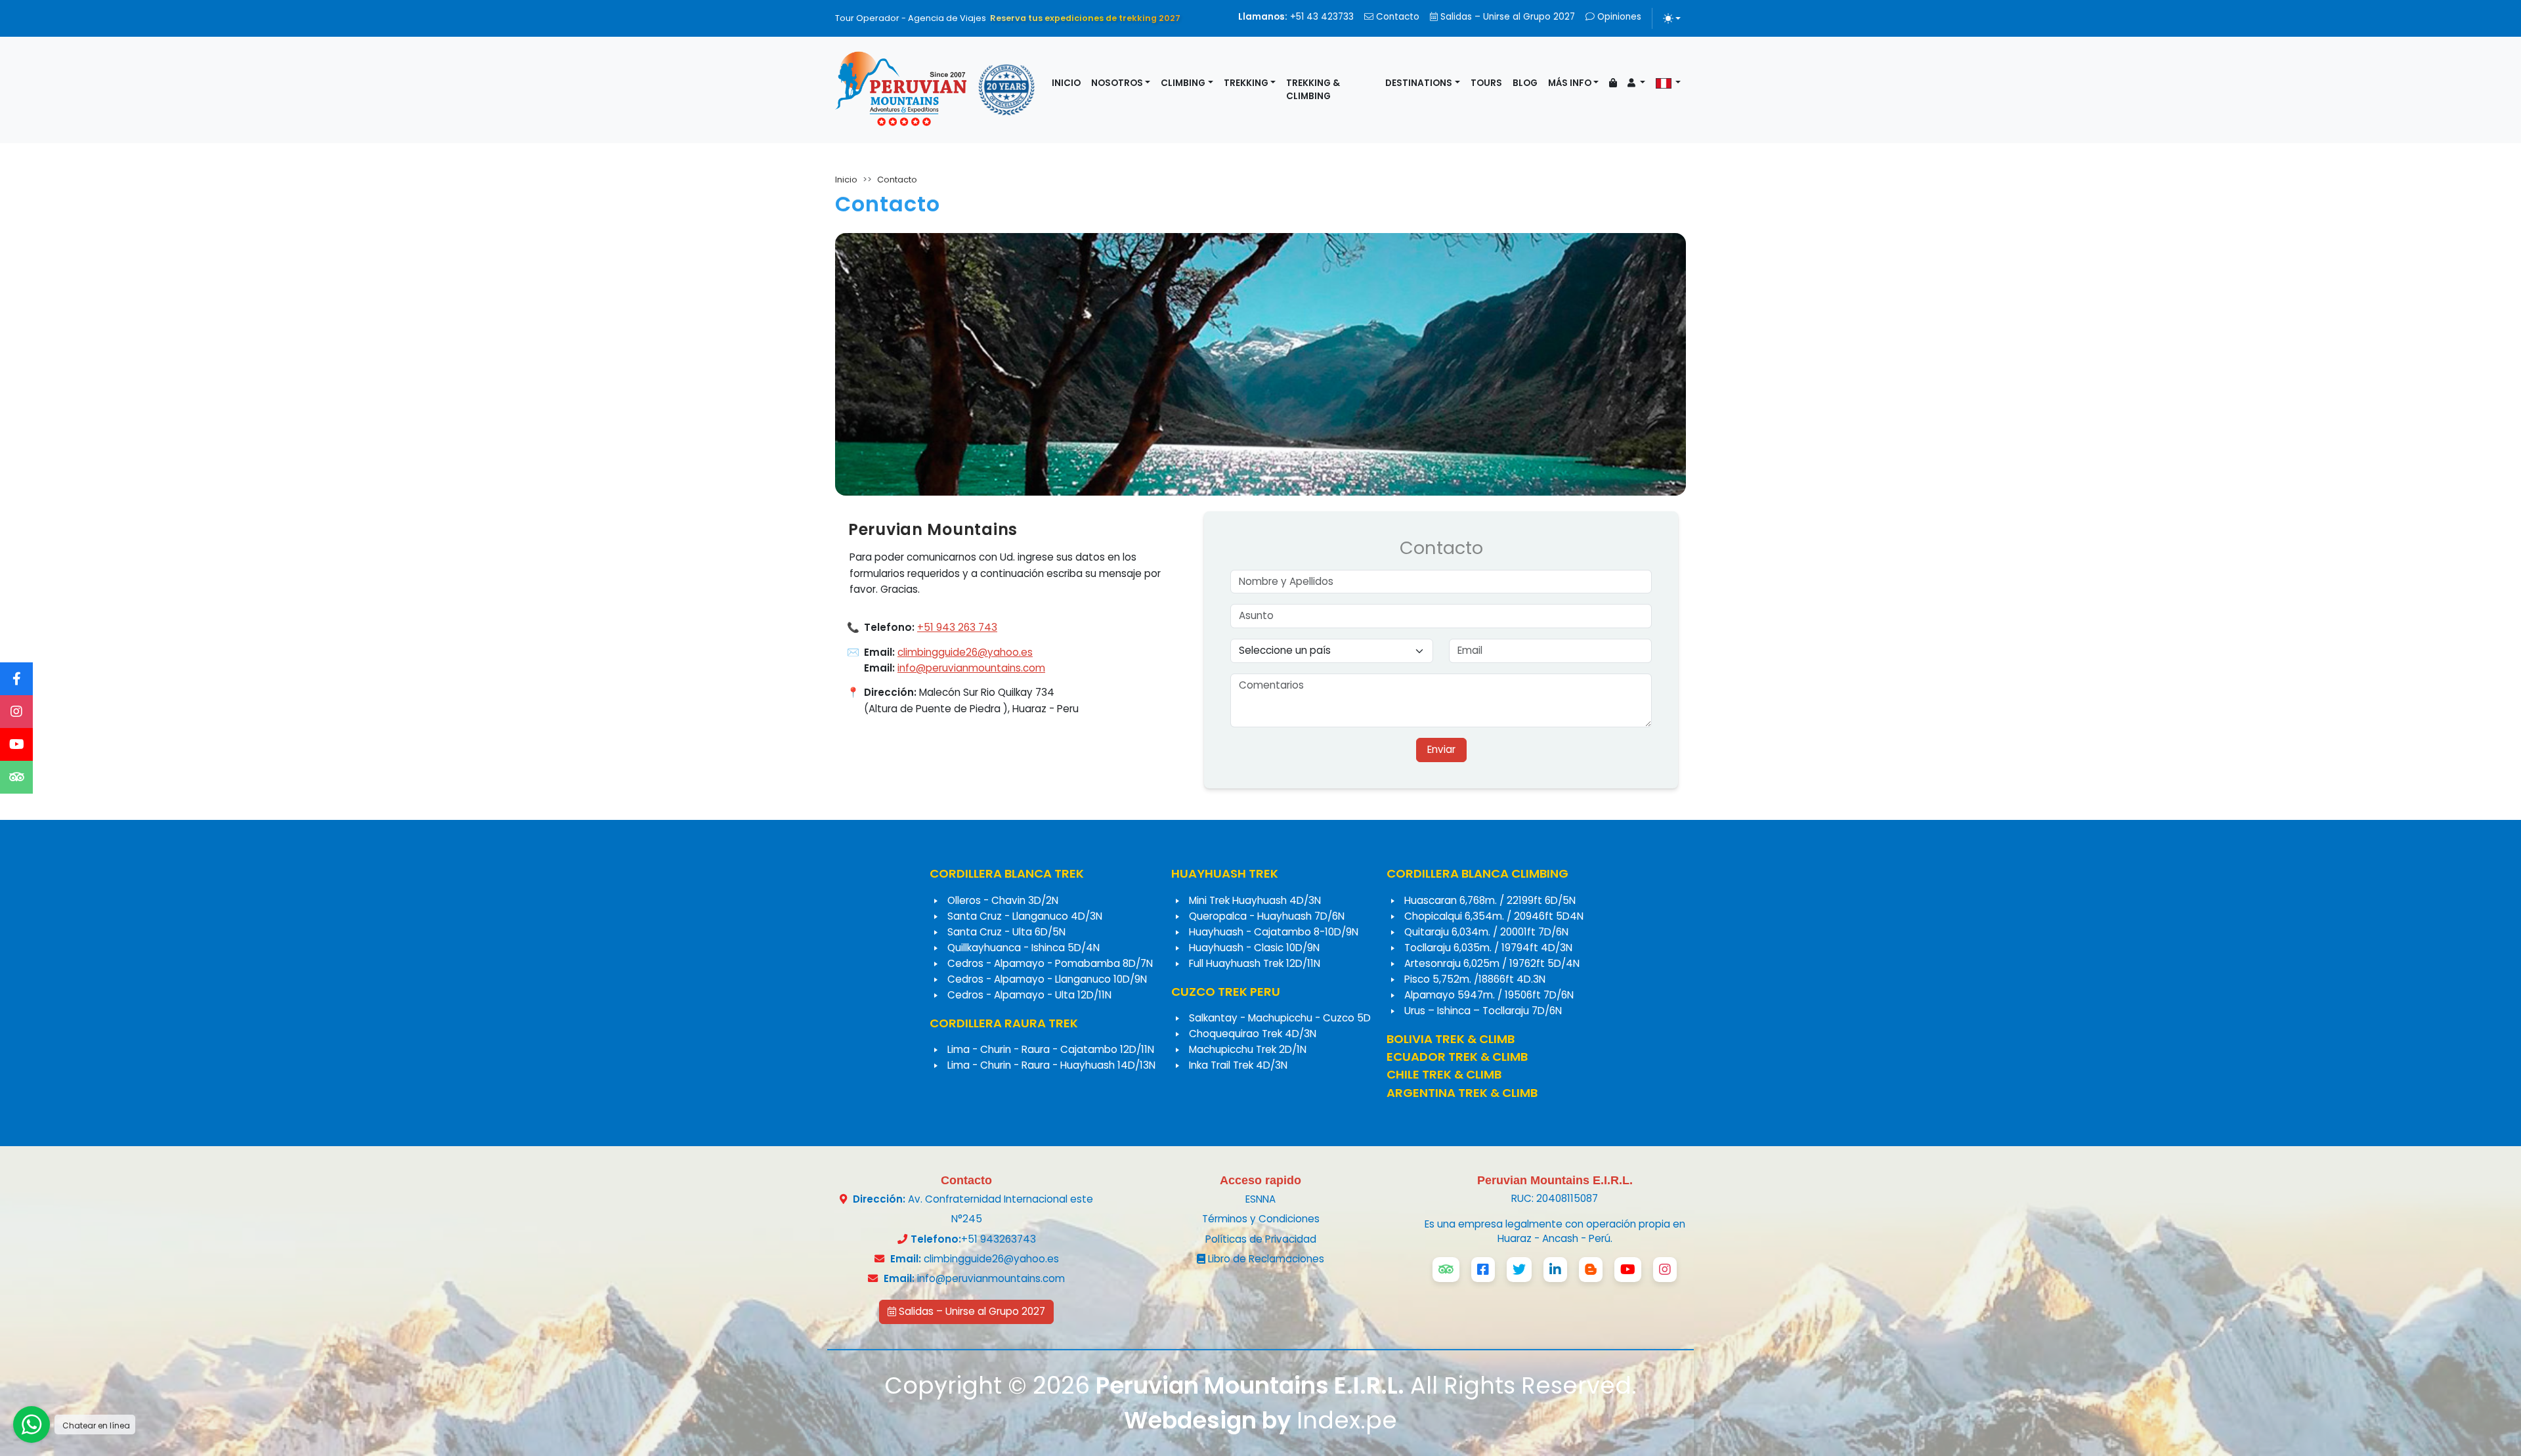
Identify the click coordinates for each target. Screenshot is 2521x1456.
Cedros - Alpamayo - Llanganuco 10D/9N (1047, 979)
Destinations (1419, 83)
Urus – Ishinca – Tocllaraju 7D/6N (1483, 1011)
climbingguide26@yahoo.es (965, 652)
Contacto (1396, 17)
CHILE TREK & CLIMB (1444, 1074)
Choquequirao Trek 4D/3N (1253, 1034)
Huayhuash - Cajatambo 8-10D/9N (1274, 932)
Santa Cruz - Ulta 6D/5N (1006, 932)
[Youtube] (16, 744)
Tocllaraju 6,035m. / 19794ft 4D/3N (1488, 948)
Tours (1486, 83)
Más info (1570, 83)
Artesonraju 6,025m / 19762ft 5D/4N (1492, 963)
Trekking (1246, 83)
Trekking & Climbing (1313, 90)
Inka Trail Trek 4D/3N (1238, 1065)
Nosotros (1117, 83)
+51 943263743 (999, 1239)
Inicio (1066, 83)
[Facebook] (16, 679)
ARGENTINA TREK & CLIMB (1462, 1093)
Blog (1525, 83)
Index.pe (1347, 1420)
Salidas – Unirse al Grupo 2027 (1506, 17)
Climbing (1183, 83)
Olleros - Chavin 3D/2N (1003, 900)
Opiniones (1618, 17)
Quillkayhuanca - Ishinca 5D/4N (1023, 948)
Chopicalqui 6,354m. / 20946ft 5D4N (1494, 916)
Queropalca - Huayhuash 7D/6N (1267, 916)
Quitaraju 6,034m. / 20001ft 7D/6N (1486, 932)
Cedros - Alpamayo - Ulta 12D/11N (1029, 995)
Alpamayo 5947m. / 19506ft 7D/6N (1489, 995)
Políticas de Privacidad (1261, 1239)
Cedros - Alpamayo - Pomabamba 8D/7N (1050, 963)
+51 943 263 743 (957, 627)
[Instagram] (16, 712)
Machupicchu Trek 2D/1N (1248, 1049)
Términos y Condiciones (1261, 1219)
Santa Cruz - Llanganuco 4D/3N (1025, 916)
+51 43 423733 (1296, 17)
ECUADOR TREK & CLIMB (1457, 1057)
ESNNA (1260, 1199)
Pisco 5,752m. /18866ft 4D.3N (1475, 979)
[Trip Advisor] (16, 777)
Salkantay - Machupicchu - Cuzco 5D (1280, 1018)
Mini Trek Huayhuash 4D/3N (1255, 900)
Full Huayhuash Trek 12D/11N (1255, 963)
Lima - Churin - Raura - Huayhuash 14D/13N (1051, 1065)
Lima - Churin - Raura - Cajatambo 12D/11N (1051, 1049)
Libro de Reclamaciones (1265, 1259)
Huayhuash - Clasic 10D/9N (1254, 948)
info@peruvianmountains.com (971, 668)
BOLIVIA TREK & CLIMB (1451, 1039)
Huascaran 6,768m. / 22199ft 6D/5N (1490, 900)
